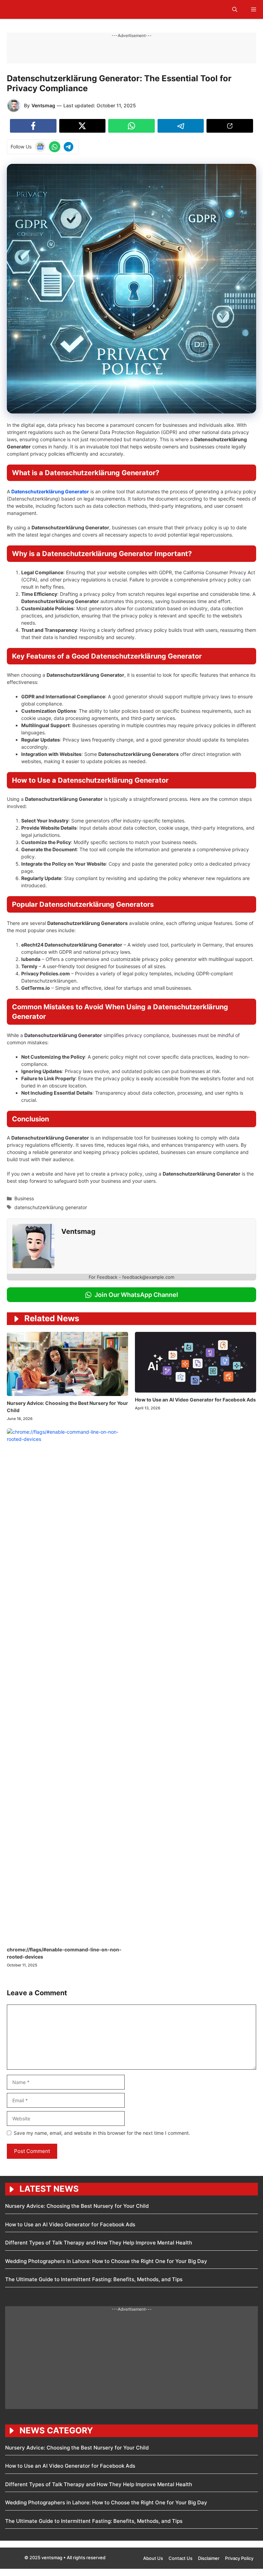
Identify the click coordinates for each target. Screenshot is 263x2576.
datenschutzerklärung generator (51, 1207)
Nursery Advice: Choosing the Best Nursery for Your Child (77, 2206)
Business (24, 1198)
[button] (235, 9)
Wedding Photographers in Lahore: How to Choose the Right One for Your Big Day (106, 2261)
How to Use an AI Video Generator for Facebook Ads (195, 1400)
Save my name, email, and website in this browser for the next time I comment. (102, 2133)
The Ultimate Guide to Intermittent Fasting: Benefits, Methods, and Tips (94, 2279)
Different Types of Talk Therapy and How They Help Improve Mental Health (99, 2243)
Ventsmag (43, 105)
